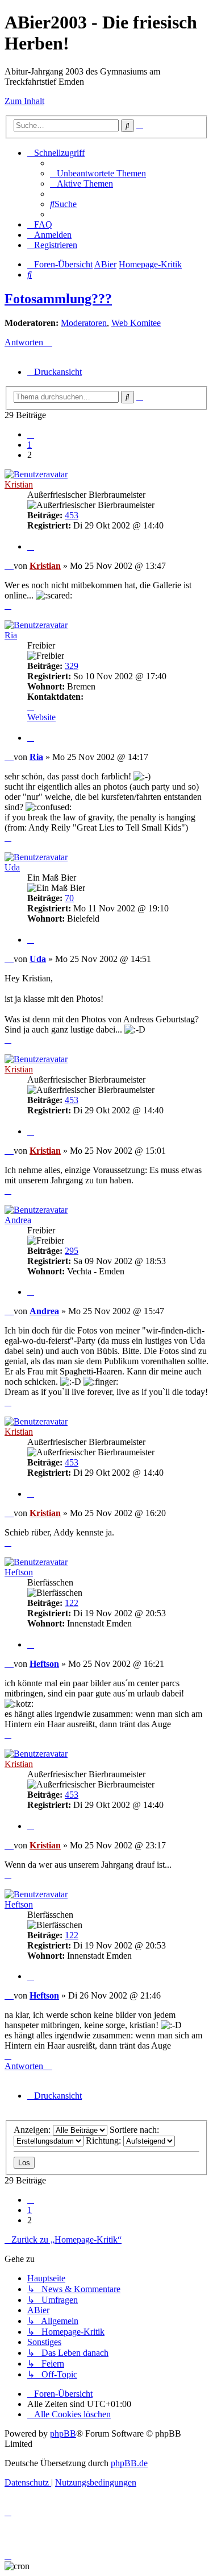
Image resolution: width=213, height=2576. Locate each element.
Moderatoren (84, 323)
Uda (12, 867)
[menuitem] (98, 173)
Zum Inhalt (24, 101)
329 (72, 666)
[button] (31, 434)
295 (72, 1251)
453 (72, 515)
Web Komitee (136, 323)
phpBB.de (129, 2463)
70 (69, 898)
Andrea (18, 1220)
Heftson (19, 1572)
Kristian (19, 484)
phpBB (63, 2433)
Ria (11, 635)
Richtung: (105, 2141)
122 (72, 1603)
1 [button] (30, 445)
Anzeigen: (33, 2130)
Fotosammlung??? (58, 299)
